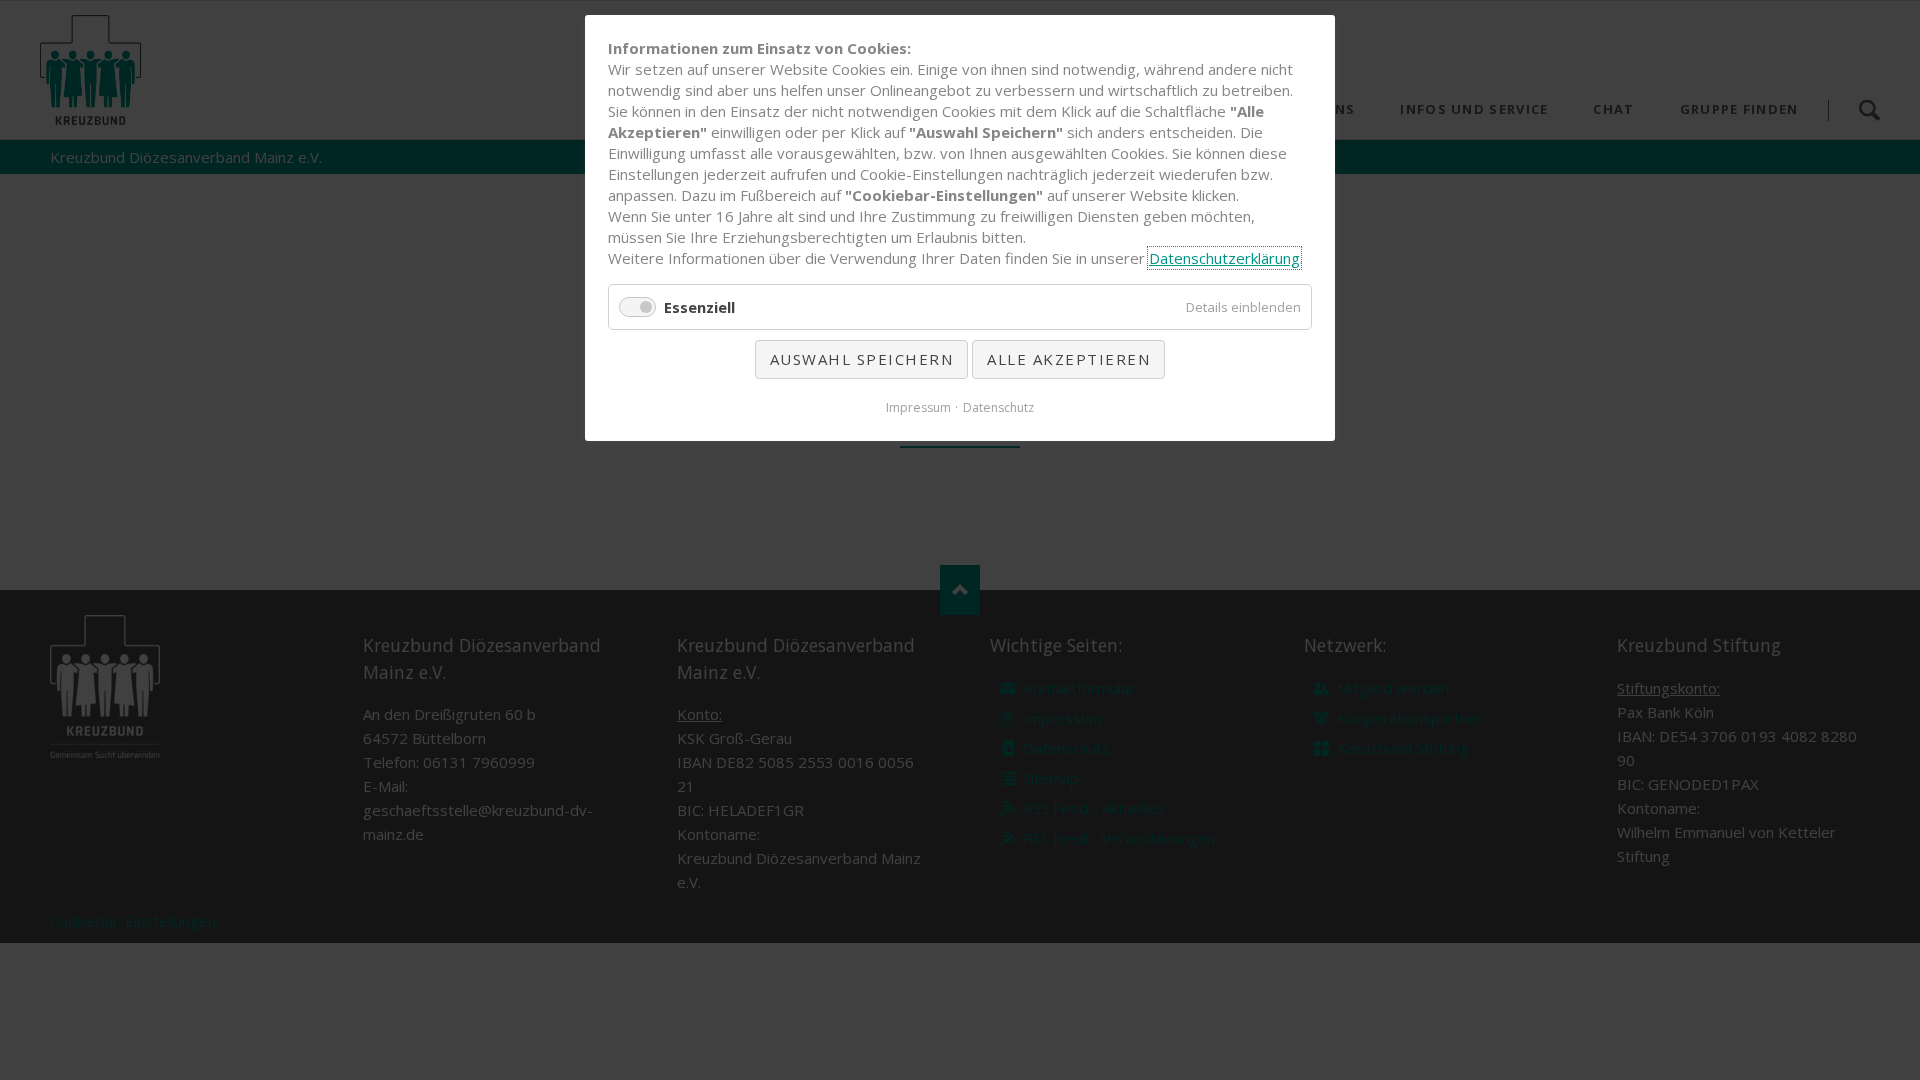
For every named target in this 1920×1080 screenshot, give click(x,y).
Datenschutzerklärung (1224, 258)
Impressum (918, 407)
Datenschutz (998, 407)
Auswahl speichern (862, 359)
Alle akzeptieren (1068, 359)
